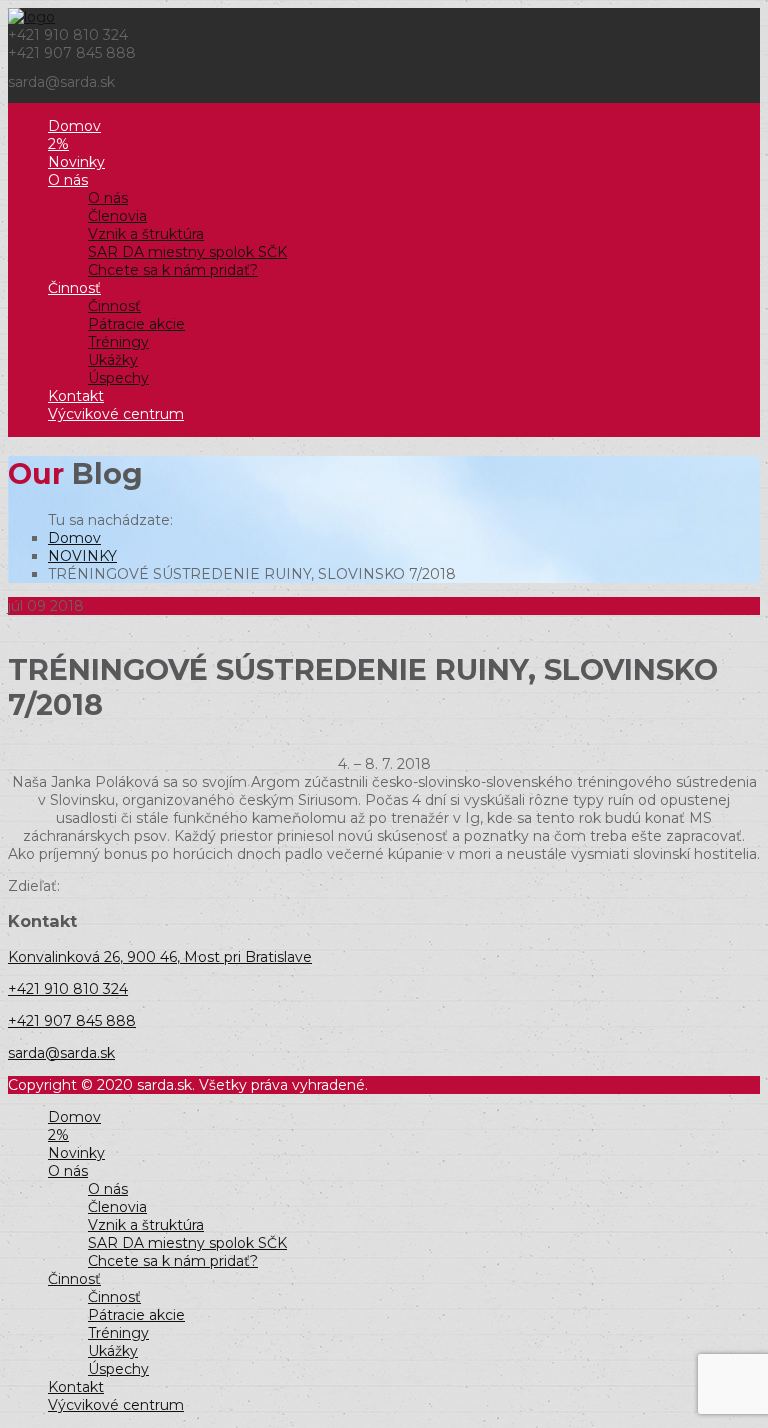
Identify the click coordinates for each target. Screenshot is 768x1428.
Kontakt (76, 396)
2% (58, 144)
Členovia (117, 216)
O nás (68, 180)
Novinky (76, 162)
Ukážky (113, 360)
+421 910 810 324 (68, 989)
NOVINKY (82, 556)
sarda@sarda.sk (61, 1053)
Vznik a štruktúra (146, 234)
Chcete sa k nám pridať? (173, 270)
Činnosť (74, 288)
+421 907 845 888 (72, 1021)
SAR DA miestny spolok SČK (187, 252)
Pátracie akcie (136, 324)
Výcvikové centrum (116, 414)
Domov (74, 126)
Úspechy (118, 378)
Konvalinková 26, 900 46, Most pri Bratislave (160, 957)
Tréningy (118, 342)
